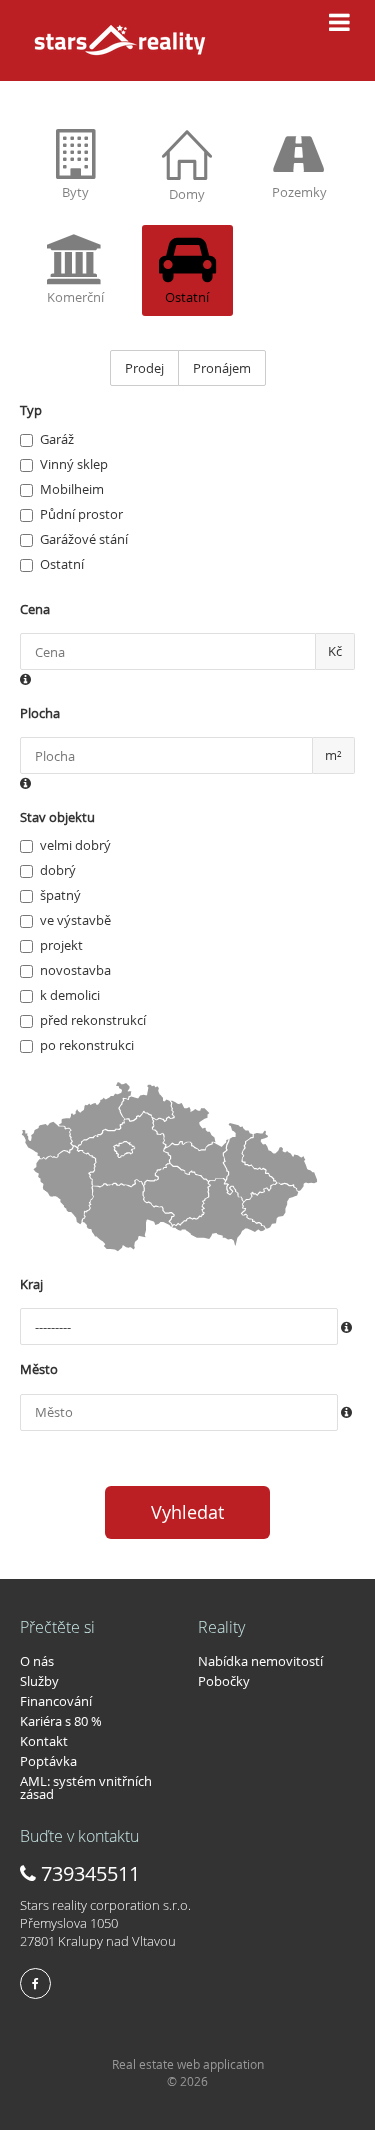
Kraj (31, 1284)
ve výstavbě (75, 920)
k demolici (70, 995)
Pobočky (224, 1681)
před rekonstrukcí (93, 1020)
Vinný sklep (74, 464)
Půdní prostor (81, 514)
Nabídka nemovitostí (260, 1661)
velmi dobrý (75, 845)
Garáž (57, 439)
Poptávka (48, 1761)
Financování (56, 1701)
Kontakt (44, 1741)
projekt (61, 945)
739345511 (88, 1873)
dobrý (58, 870)
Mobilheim (72, 489)
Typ (31, 410)
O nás (37, 1661)
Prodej (144, 368)
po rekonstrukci (87, 1045)
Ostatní (62, 564)
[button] (25, 679)
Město (39, 1369)
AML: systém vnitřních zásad (86, 1787)
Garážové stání (84, 539)
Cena (35, 609)
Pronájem (222, 368)
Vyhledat (187, 1512)
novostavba (75, 970)
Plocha (40, 713)
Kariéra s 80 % (61, 1721)
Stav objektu (57, 817)
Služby (39, 1681)
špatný (60, 895)
